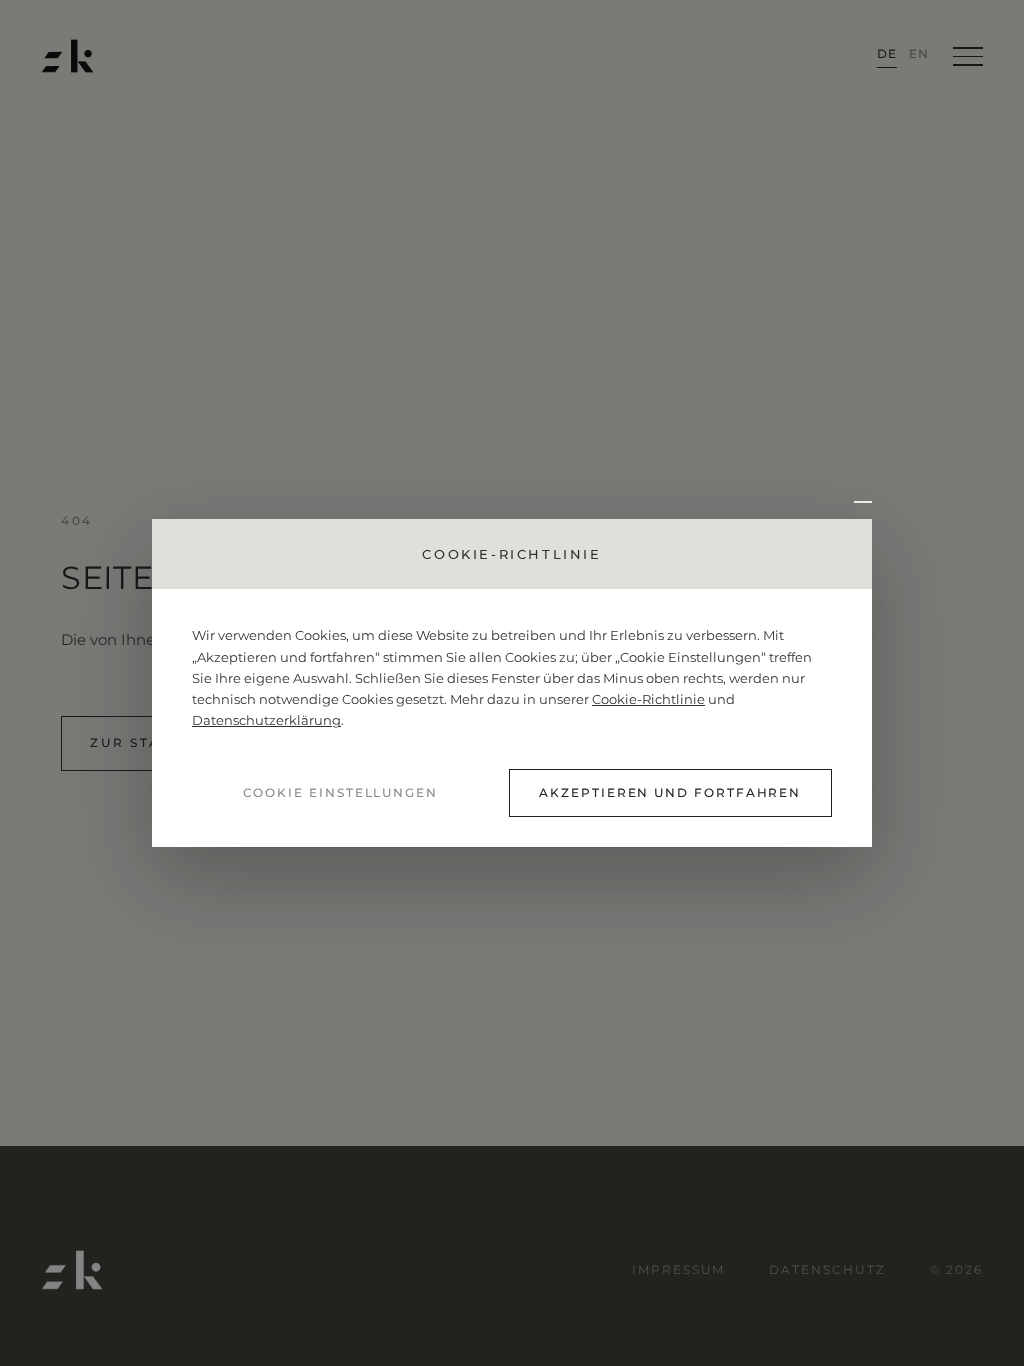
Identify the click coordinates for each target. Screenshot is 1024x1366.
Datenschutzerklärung (266, 720)
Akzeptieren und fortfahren (670, 792)
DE (887, 53)
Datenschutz (827, 1269)
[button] (857, 501)
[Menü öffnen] (968, 56)
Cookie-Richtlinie (648, 699)
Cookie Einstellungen (340, 792)
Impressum (678, 1269)
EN (919, 53)
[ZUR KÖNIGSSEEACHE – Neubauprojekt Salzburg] (67, 56)
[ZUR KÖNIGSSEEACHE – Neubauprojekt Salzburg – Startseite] (72, 1270)
